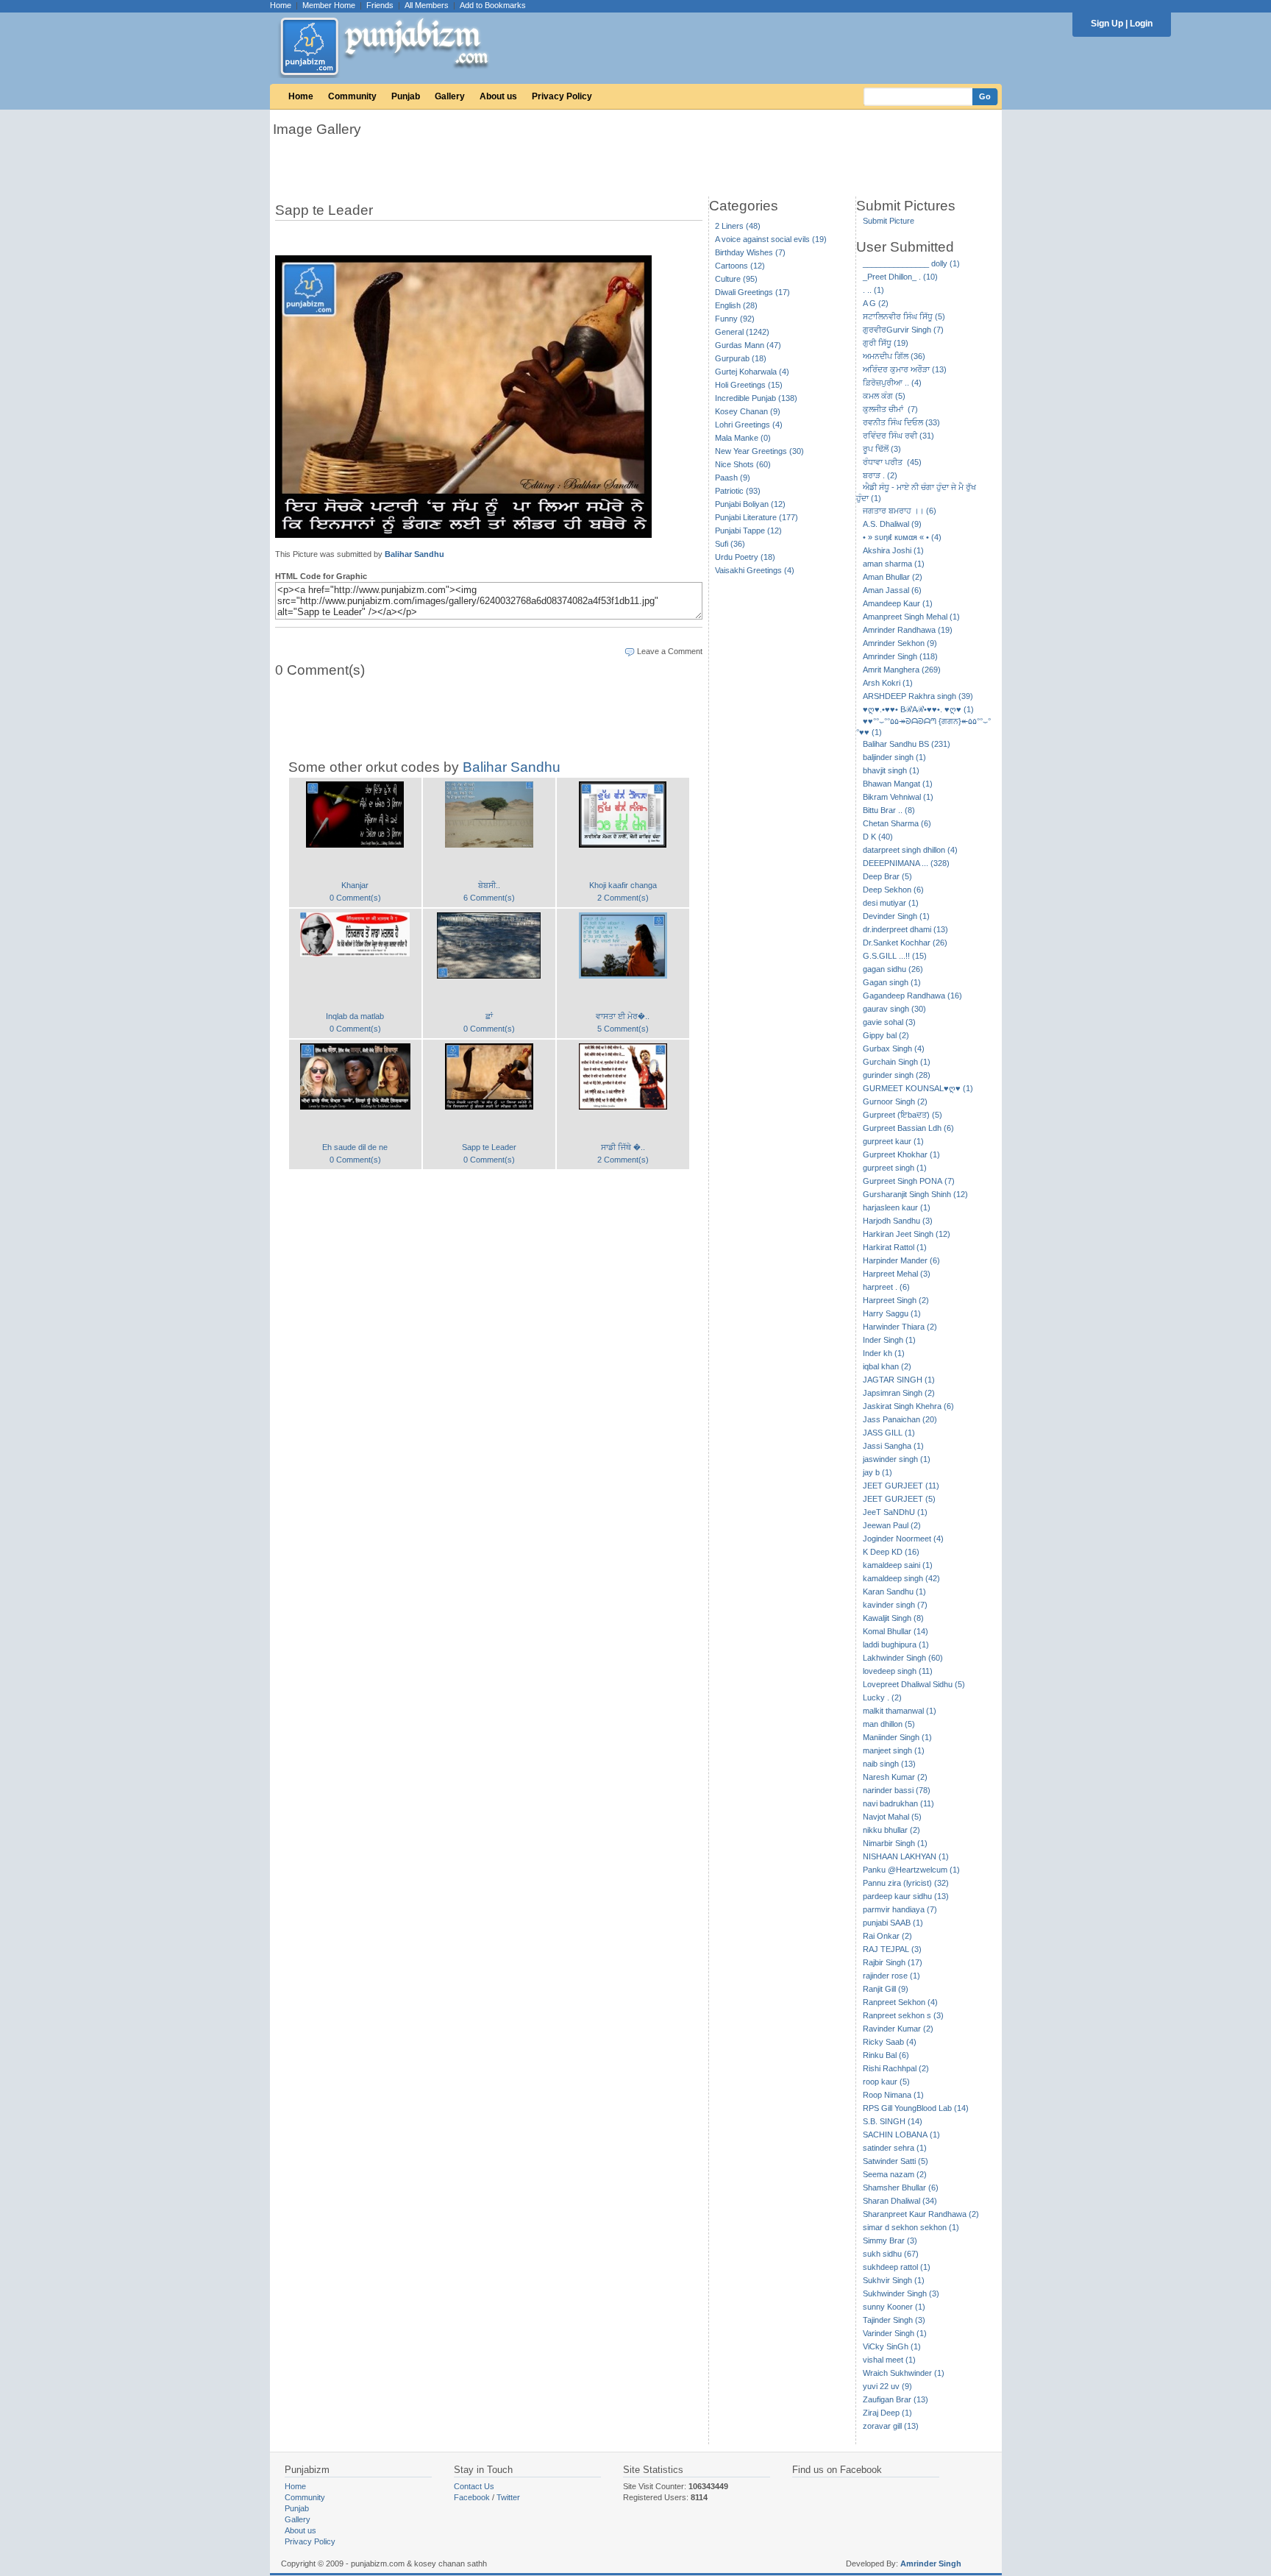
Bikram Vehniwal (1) (898, 797)
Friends (380, 5)
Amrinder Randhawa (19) (908, 630)
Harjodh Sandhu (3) (898, 1221)
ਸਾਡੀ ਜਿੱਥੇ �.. (623, 1147)
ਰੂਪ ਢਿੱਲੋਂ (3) (882, 449)
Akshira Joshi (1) (893, 550)
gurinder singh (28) (897, 1075)
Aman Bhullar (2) (893, 577)
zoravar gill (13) (891, 2426)
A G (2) (876, 303)
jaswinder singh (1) (897, 1459)
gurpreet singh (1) (895, 1168)
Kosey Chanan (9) (748, 411)
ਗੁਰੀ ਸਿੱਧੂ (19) (886, 343)
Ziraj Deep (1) (887, 2413)
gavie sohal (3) (889, 1022)
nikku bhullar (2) (891, 1830)
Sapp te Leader (489, 1147)
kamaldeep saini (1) (898, 1565)
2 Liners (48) (738, 226)
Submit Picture (889, 221)
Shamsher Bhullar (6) (901, 2188)
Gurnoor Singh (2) (895, 1101)
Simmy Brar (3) (890, 2240)
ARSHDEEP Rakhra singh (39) (918, 696)
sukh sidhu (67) (891, 2254)
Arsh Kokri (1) (888, 683)
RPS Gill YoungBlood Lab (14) (916, 2108)
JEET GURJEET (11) (901, 1486)
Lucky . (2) (882, 1697)
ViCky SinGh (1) (892, 2346)
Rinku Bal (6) (886, 2055)
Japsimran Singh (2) (899, 1393)
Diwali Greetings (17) (752, 292)
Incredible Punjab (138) (756, 398)
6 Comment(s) (489, 898)
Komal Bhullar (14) (896, 1631)
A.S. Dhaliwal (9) (892, 524)
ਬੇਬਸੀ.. (489, 885)
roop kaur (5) (886, 2082)
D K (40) (878, 837)
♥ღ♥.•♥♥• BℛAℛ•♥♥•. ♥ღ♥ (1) (918, 709)
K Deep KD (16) (891, 1552)
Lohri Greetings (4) (749, 425)
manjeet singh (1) (894, 1750)
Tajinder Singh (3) (894, 2320)
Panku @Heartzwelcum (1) (911, 1870)
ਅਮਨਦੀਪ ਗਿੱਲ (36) (894, 356)
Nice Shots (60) (743, 464)
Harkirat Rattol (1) (895, 1247)
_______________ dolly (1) (911, 263)
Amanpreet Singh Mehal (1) (911, 617)
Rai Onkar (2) (887, 1936)
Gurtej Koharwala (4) (752, 372)
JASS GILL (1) (889, 1433)
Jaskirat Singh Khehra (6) (908, 1406)
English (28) (736, 305)
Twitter (508, 2497)
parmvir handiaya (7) (900, 1909)
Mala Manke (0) (743, 438)
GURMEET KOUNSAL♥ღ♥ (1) (918, 1088)
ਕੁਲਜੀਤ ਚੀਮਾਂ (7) (890, 409)
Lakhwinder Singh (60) (903, 1658)
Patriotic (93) (738, 491)
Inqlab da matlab (355, 1016)
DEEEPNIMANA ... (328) (906, 863)
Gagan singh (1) (892, 982)
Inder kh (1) (884, 1353)
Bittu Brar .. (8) (889, 810)
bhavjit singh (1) (891, 770)
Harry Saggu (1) (892, 1313)
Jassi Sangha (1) (893, 1446)
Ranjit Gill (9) (886, 1989)
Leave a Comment (670, 651)
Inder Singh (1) (889, 1340)
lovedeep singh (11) (898, 1671)
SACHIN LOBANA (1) (901, 2135)
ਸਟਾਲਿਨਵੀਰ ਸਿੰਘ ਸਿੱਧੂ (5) (904, 316)
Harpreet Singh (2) (896, 1300)
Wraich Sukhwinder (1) (904, 2373)
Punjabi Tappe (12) (748, 531)
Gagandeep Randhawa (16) (912, 996)
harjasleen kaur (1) (897, 1207)
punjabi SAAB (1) (893, 1923)
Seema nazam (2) (895, 2174)
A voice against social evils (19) (771, 239)
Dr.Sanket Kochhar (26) (905, 943)
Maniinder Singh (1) (897, 1737)
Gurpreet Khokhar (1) (901, 1154)
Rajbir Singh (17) (893, 1962)
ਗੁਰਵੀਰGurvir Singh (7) (903, 330)
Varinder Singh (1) (895, 2333)
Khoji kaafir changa (623, 885)
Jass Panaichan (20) (900, 1419)
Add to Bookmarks (493, 5)
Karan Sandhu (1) (894, 1592)
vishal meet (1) (889, 2360)
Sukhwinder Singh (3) (901, 2293)
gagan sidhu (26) (893, 969)
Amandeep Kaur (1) (898, 603)
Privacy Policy (562, 96)
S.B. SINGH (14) (893, 2121)
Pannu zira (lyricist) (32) (906, 1883)
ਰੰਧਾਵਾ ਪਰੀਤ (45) (892, 462)
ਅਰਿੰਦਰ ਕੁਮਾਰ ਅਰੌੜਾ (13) (905, 369)
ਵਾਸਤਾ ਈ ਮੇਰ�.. (623, 1016)
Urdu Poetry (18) (745, 557)
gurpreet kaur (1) (893, 1141)
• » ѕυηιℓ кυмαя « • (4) (902, 537)
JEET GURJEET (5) (899, 1499)
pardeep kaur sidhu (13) (906, 1896)
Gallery (450, 96)
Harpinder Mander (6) (901, 1260)
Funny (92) (735, 319)
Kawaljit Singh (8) (893, 1618)
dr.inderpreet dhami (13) (905, 929)
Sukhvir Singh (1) (894, 2280)
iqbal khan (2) (887, 1366)
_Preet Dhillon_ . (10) (900, 277)
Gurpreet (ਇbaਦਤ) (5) (902, 1115)
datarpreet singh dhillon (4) (910, 850)
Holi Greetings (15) (749, 385)
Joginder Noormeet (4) (903, 1539)
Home (281, 5)
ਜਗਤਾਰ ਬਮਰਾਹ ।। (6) (900, 511)
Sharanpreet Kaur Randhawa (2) (921, 2214)
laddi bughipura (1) (896, 1644)
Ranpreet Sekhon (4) (900, 2002)
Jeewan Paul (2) (892, 1525)
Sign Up (1107, 24)
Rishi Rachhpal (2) (896, 2068)
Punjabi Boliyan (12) (750, 504)
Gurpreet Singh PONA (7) (909, 1181)
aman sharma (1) (894, 564)
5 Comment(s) (623, 1029)
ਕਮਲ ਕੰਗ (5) (884, 396)
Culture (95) (736, 279)
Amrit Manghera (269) (902, 670)
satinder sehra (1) (895, 2148)
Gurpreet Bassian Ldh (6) (908, 1128)
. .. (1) (873, 290)
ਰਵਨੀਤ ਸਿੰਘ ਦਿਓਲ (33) (901, 422)
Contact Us (474, 2486)
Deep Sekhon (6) (893, 890)
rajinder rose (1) (891, 1976)
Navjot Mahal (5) (892, 1817)
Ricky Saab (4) (890, 2042)
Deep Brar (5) (887, 876)
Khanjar (355, 885)
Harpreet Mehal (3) (897, 1274)
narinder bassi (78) (897, 1790)
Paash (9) (733, 478)
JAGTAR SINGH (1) (899, 1380)
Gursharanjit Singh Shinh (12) (915, 1194)
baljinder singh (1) (894, 757)
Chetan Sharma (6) (897, 823)
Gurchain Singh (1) (897, 1062)
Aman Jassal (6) (892, 590)
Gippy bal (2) (886, 1035)
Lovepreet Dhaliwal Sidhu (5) (914, 1684)
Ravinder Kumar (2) (898, 2029)
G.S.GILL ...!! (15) (895, 956)
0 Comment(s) (355, 898)
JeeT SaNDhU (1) (895, 1512)
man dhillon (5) (889, 1724)
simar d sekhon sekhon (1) (911, 2227)
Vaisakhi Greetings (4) (755, 570)
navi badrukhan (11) (898, 1803)
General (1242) (742, 332)
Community (352, 96)
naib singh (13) (889, 1764)
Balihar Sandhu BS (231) (907, 744)
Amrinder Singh (931, 2563)
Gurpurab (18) (741, 358)
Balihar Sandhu (414, 554)
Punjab (406, 96)
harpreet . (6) (886, 1287)
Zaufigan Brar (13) (896, 2399)
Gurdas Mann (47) (748, 345)
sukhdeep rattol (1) (897, 2267)
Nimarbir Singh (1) (895, 1843)
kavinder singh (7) (895, 1605)
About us (498, 96)
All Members (427, 5)
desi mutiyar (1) (891, 903)
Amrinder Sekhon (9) (900, 643)
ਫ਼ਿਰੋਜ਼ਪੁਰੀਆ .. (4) (892, 383)
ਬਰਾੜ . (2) (880, 475)
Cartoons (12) (740, 266)
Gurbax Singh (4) (894, 1049)
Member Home (329, 5)
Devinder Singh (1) (896, 916)
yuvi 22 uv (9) (887, 2386)
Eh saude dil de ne (355, 1147)
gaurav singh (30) (894, 1009)
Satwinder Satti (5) (896, 2161)
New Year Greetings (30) (759, 451)
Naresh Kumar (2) (895, 1777)
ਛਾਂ (489, 1016)
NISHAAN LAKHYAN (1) (906, 1856)
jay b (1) (877, 1472)
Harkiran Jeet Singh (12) (907, 1234)
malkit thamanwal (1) (900, 1711)
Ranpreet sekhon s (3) (903, 2015)
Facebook (472, 2497)
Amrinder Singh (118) (900, 656)
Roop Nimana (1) (893, 2095)
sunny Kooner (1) (894, 2307)
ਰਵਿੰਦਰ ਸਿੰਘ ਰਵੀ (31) (898, 436)
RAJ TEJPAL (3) (892, 1949)
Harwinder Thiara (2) (900, 1327)
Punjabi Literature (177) (756, 517)
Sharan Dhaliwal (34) (900, 2201)
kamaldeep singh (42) (901, 1578)
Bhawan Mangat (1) (898, 784)
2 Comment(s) (623, 898)
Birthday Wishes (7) (750, 252)
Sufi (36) (730, 544)
